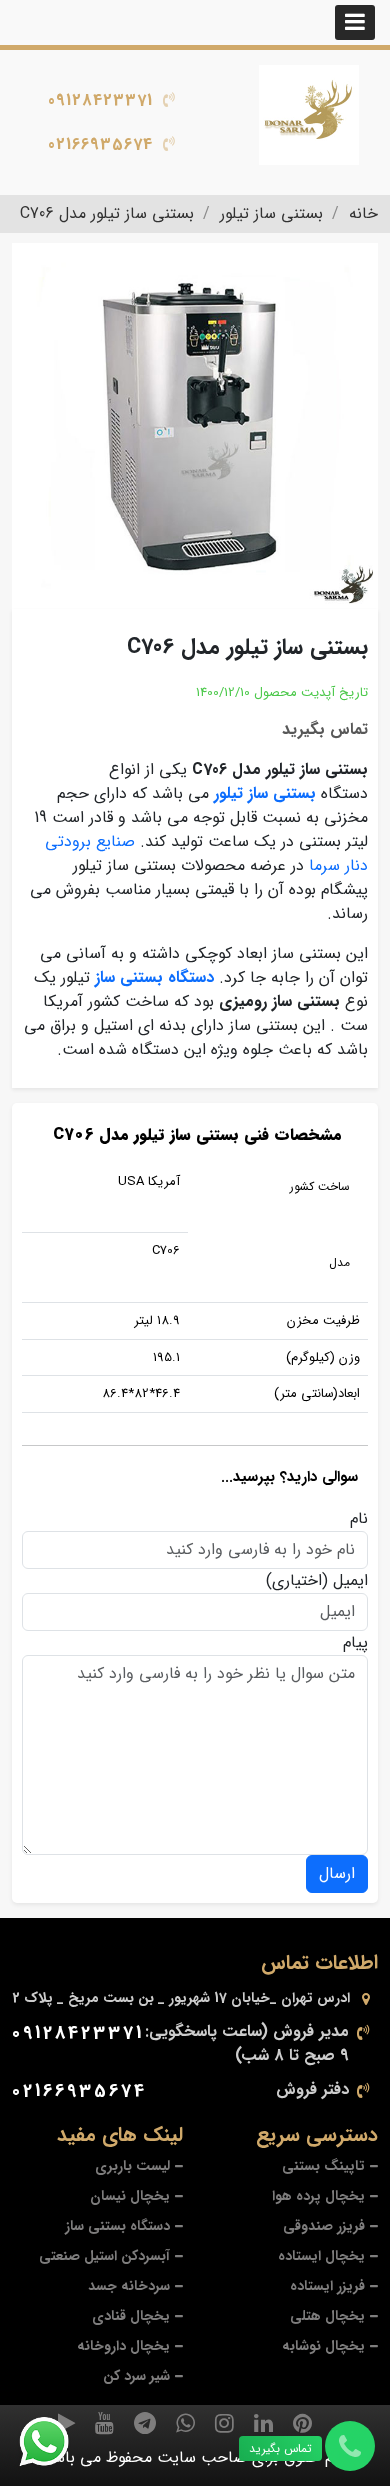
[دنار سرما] (309, 115)
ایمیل (350, 1581)
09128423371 (100, 100)
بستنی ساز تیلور (265, 793)
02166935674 (100, 144)
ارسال (337, 1873)
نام (359, 1519)
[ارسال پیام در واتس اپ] (56, 2442)
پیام (355, 1643)
